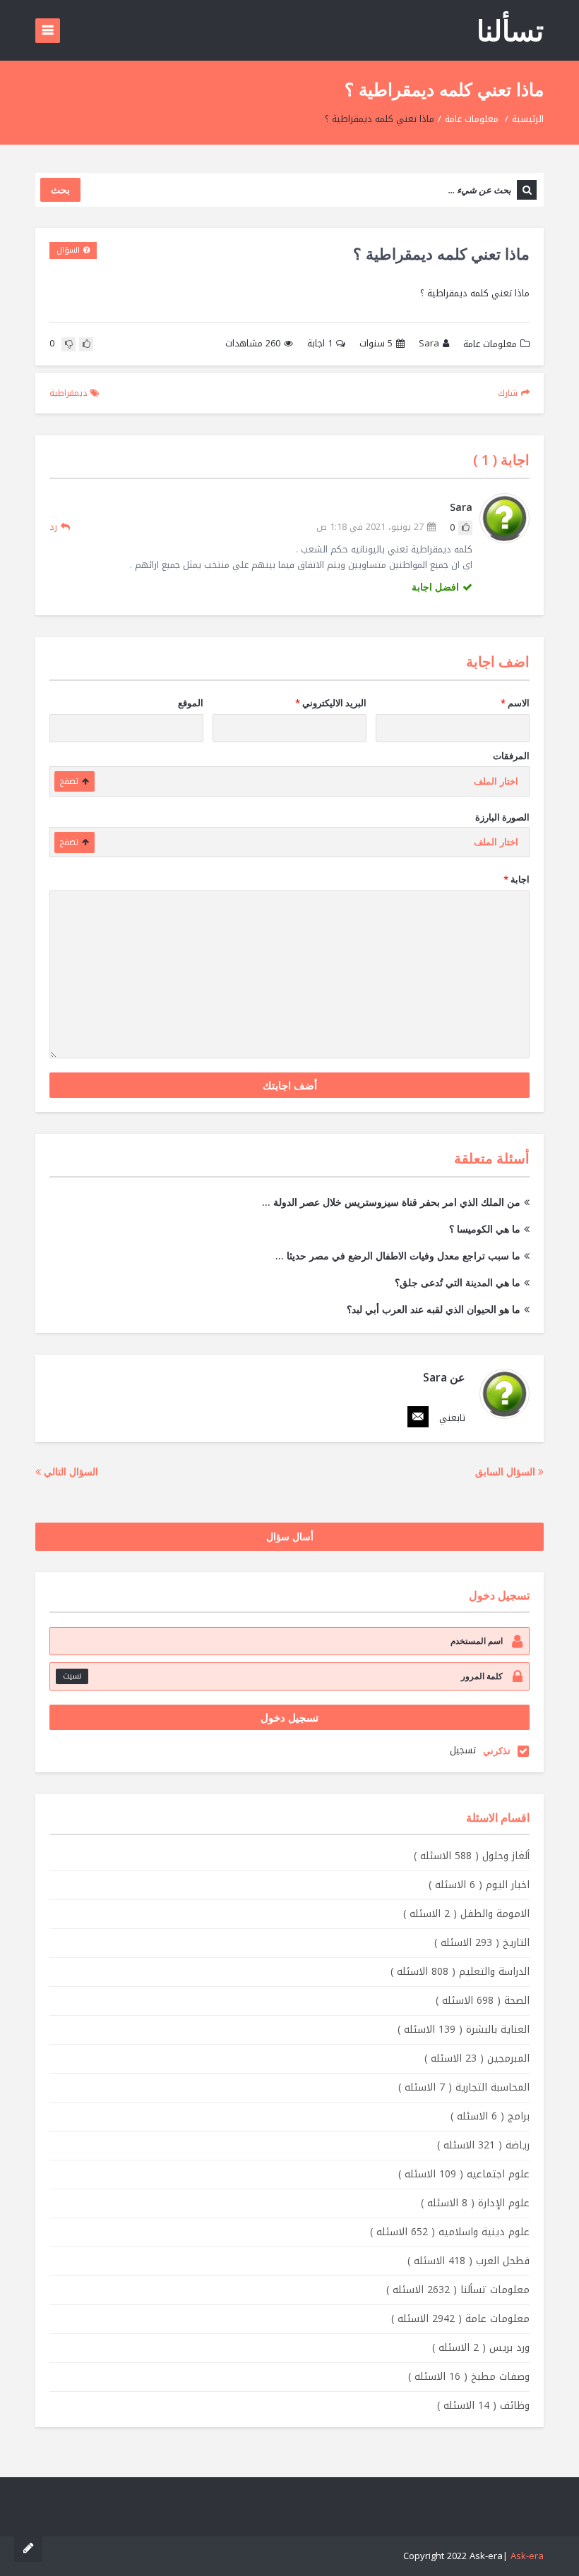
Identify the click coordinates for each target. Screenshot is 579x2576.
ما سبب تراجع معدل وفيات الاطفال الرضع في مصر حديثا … (398, 1256)
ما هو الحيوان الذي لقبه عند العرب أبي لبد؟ (434, 1309)
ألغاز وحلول (472, 1856)
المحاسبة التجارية (464, 2087)
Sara (429, 344)
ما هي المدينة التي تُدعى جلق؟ (458, 1282)
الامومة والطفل (466, 1914)
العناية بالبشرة (464, 2030)
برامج (490, 2116)
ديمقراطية (68, 393)
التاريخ (482, 1943)
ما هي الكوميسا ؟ (485, 1229)
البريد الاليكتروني (331, 703)
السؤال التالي (70, 1471)
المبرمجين (477, 2058)
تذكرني (497, 1750)
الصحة (483, 2001)
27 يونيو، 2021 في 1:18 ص (370, 527)
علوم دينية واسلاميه (450, 2232)
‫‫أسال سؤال (290, 1536)
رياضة (483, 2145)
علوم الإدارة (475, 2203)
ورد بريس (481, 2348)
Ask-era (527, 2556)
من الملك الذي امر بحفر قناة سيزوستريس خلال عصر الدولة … (391, 1202)
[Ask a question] (28, 2548)
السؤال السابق (507, 1471)
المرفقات (511, 756)
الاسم (515, 703)
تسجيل (463, 1750)
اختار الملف (496, 781)
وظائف (483, 2406)
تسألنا (510, 30)
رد (53, 527)
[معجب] (86, 344)
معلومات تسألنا (458, 2290)
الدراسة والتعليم (460, 1972)
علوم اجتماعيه (464, 2174)
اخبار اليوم (479, 1885)
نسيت (72, 1676)
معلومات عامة (472, 119)
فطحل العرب (468, 2261)
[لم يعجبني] (68, 344)
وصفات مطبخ (469, 2377)
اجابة (320, 344)
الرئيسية (528, 119)
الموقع (191, 703)
